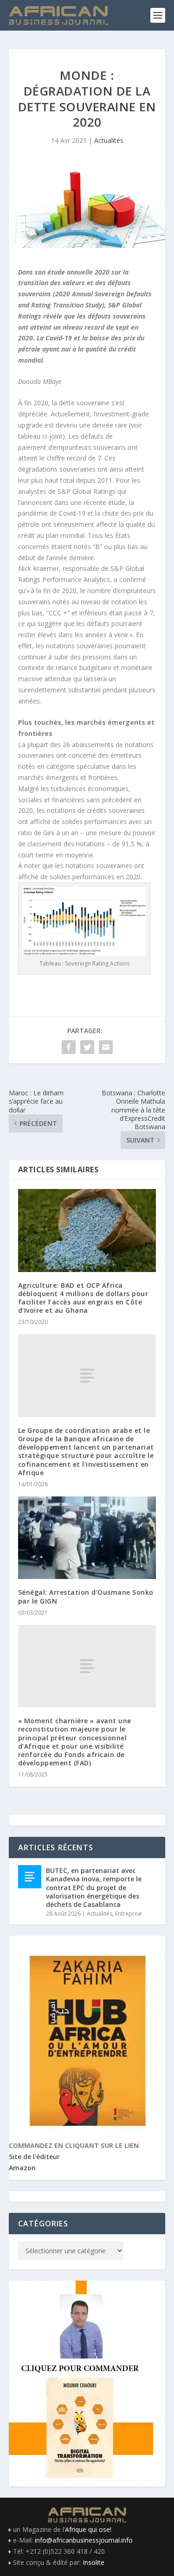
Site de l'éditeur (34, 2157)
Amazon (22, 2168)
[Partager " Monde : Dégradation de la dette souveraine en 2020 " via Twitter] (87, 1047)
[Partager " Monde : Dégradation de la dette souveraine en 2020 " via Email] (106, 1047)
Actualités (109, 140)
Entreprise (129, 1914)
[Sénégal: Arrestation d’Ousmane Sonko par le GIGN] (87, 1538)
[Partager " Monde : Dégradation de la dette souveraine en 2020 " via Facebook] (69, 1047)
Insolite (93, 2562)
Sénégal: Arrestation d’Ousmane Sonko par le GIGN (86, 1596)
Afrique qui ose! (88, 2529)
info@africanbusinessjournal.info (84, 2540)
